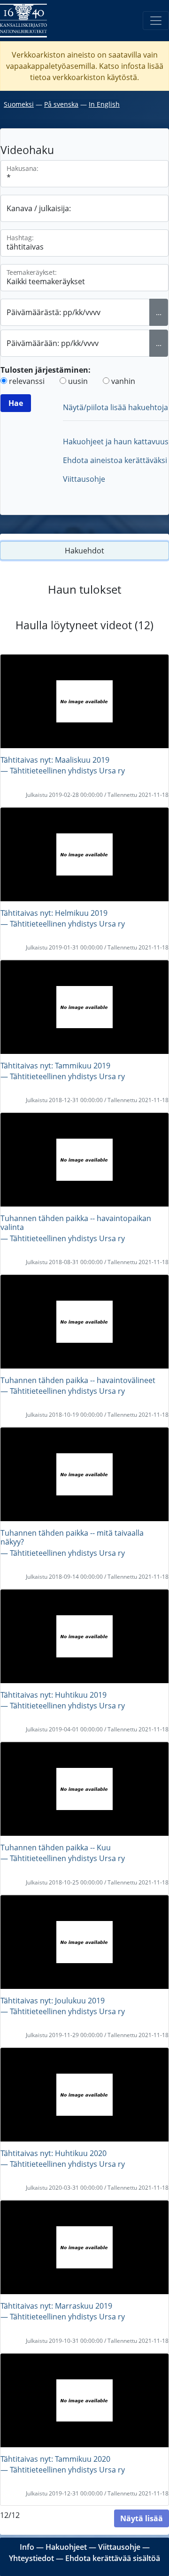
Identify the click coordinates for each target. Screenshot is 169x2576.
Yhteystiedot (31, 2558)
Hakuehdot (84, 551)
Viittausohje (84, 479)
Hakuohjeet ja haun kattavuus (116, 442)
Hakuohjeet (66, 2547)
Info (27, 2547)
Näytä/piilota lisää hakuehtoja (115, 407)
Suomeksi (19, 104)
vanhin (123, 381)
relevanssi (27, 381)
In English (104, 104)
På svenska (61, 104)
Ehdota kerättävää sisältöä (113, 2558)
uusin (78, 381)
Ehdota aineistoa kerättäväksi (115, 460)
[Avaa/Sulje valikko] (156, 21)
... (159, 312)
